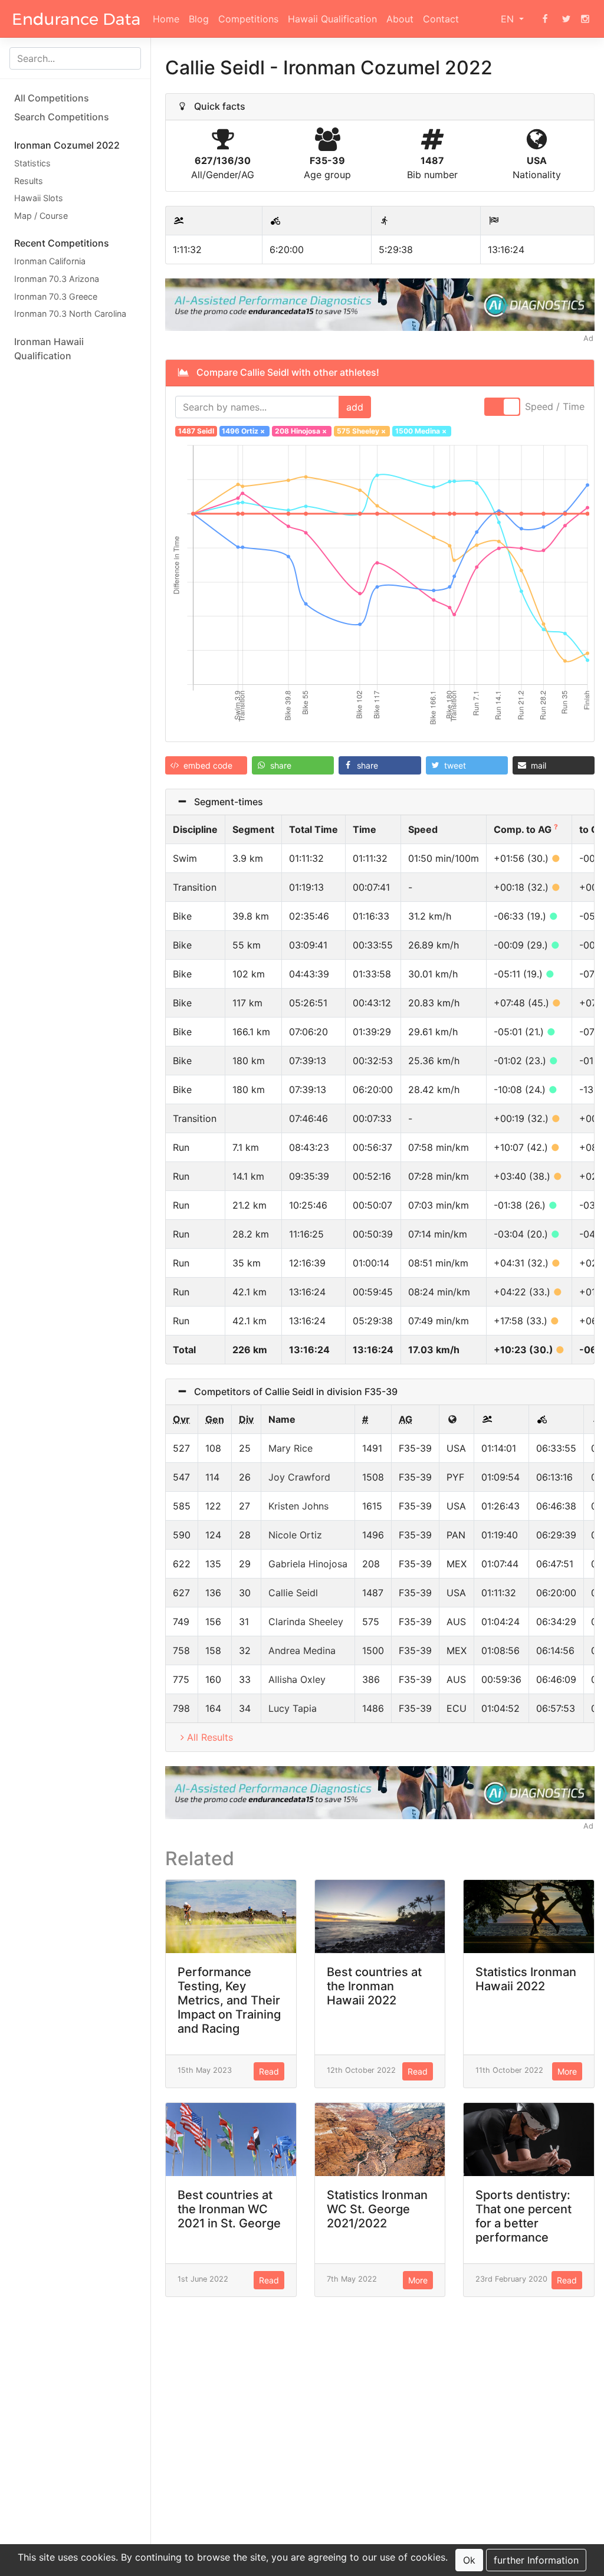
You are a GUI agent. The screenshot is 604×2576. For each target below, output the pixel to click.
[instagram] (585, 19)
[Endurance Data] (76, 19)
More (567, 2071)
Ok (469, 2560)
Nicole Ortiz (295, 1535)
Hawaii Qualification (332, 19)
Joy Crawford (299, 1477)
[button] (206, 765)
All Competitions (52, 98)
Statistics (32, 163)
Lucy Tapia (293, 1708)
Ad (588, 338)
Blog (199, 19)
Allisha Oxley (297, 1679)
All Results (210, 1737)
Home (166, 19)
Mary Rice (290, 1448)
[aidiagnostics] (380, 304)
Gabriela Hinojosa (308, 1564)
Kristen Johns (298, 1506)
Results (29, 181)
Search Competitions (62, 117)
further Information (536, 2560)
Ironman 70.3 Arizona (57, 279)
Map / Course (41, 216)
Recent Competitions (62, 243)
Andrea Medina (302, 1650)
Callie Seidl (293, 1593)
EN (509, 19)
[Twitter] (566, 19)
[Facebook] (545, 19)
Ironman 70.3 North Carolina (70, 314)
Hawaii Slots (39, 198)
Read (269, 2071)
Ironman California (50, 261)
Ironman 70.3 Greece (56, 296)
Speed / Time (555, 406)
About (400, 19)
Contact (441, 19)
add (355, 407)
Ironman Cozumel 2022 (67, 145)
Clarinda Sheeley (306, 1622)
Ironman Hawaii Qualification (49, 349)
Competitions (248, 19)
